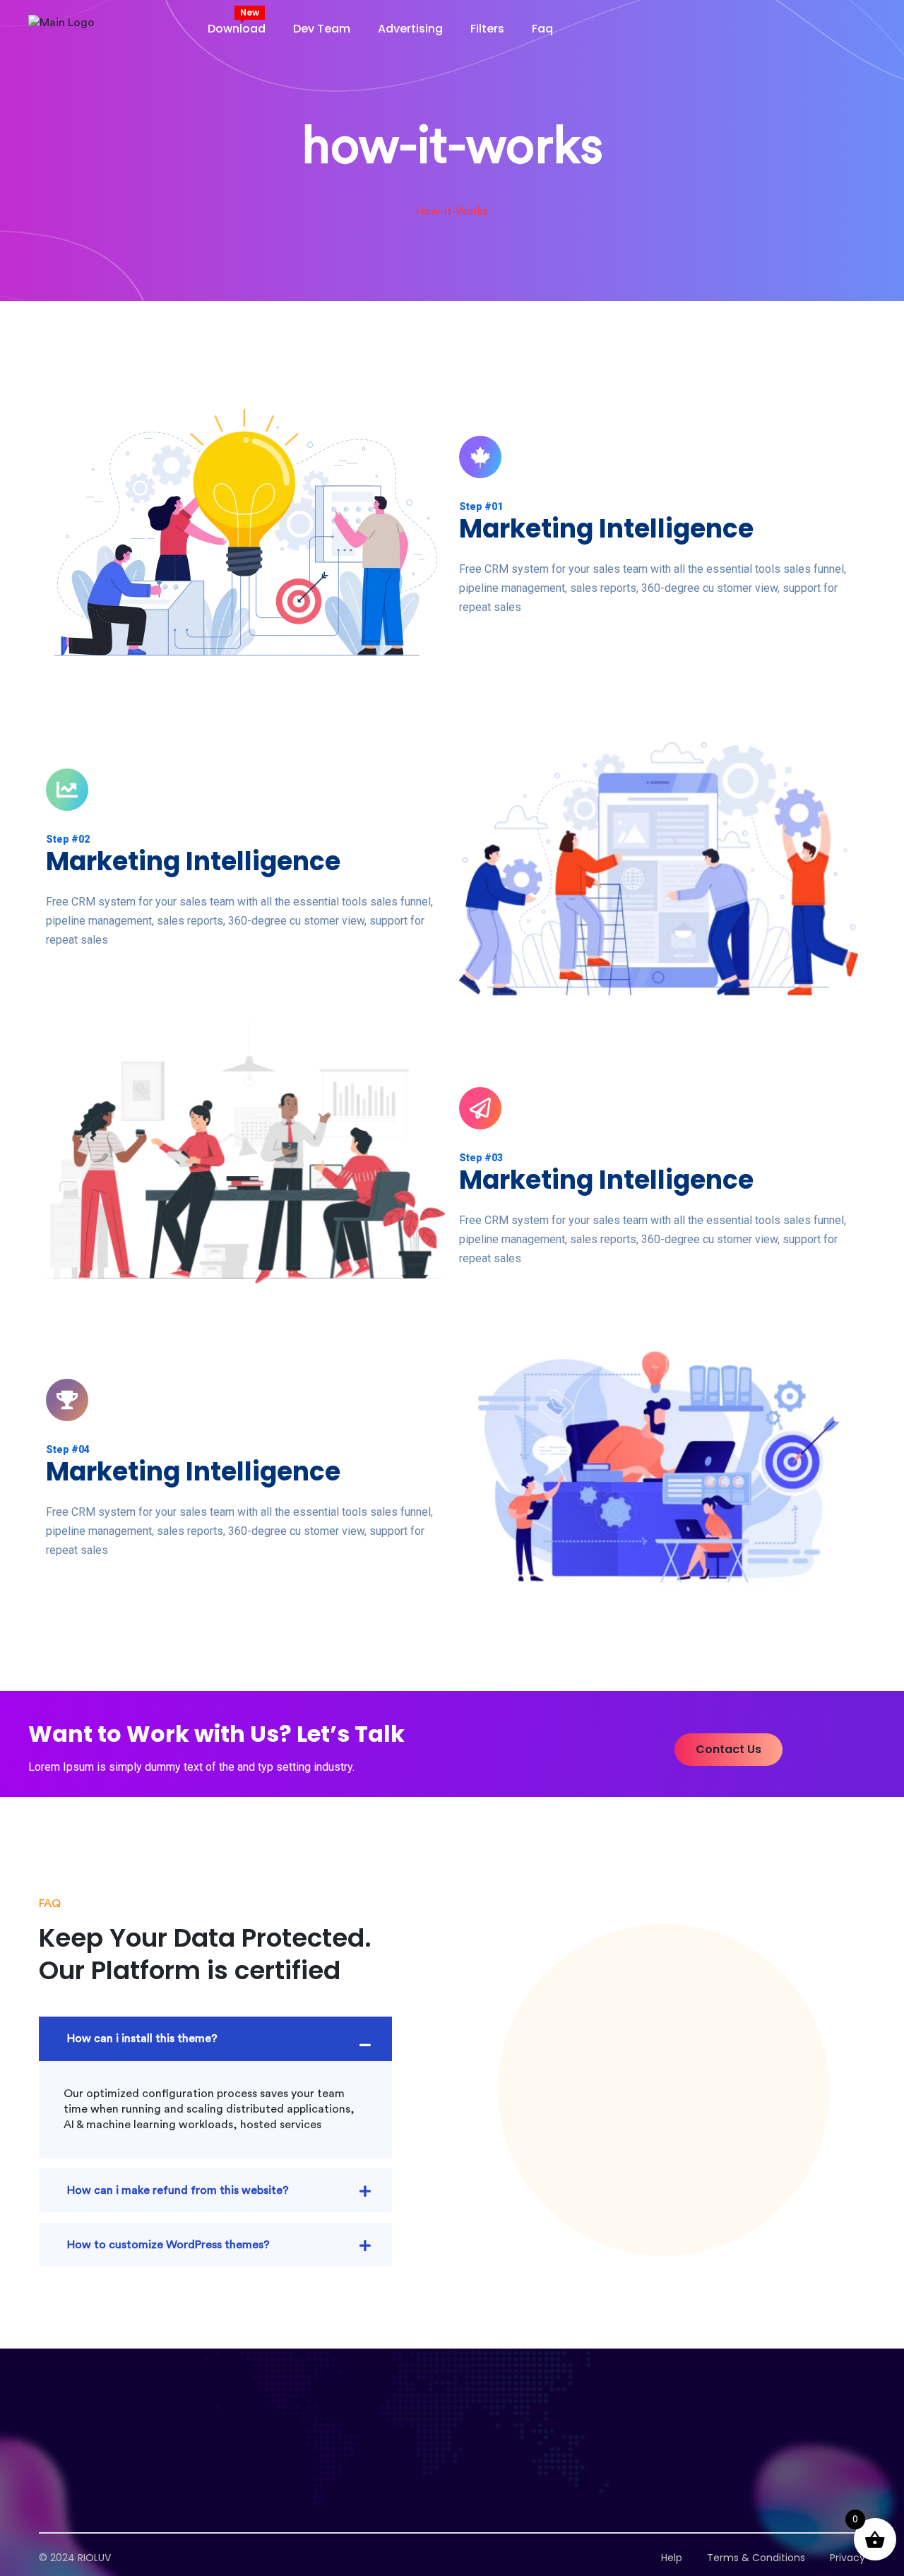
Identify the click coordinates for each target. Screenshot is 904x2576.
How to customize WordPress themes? (168, 2245)
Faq (542, 29)
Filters (487, 29)
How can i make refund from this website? (178, 2190)
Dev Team (322, 29)
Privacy (847, 2558)
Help (672, 2558)
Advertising (410, 29)
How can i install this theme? (142, 2038)
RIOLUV (94, 2558)
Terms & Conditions (756, 2558)
